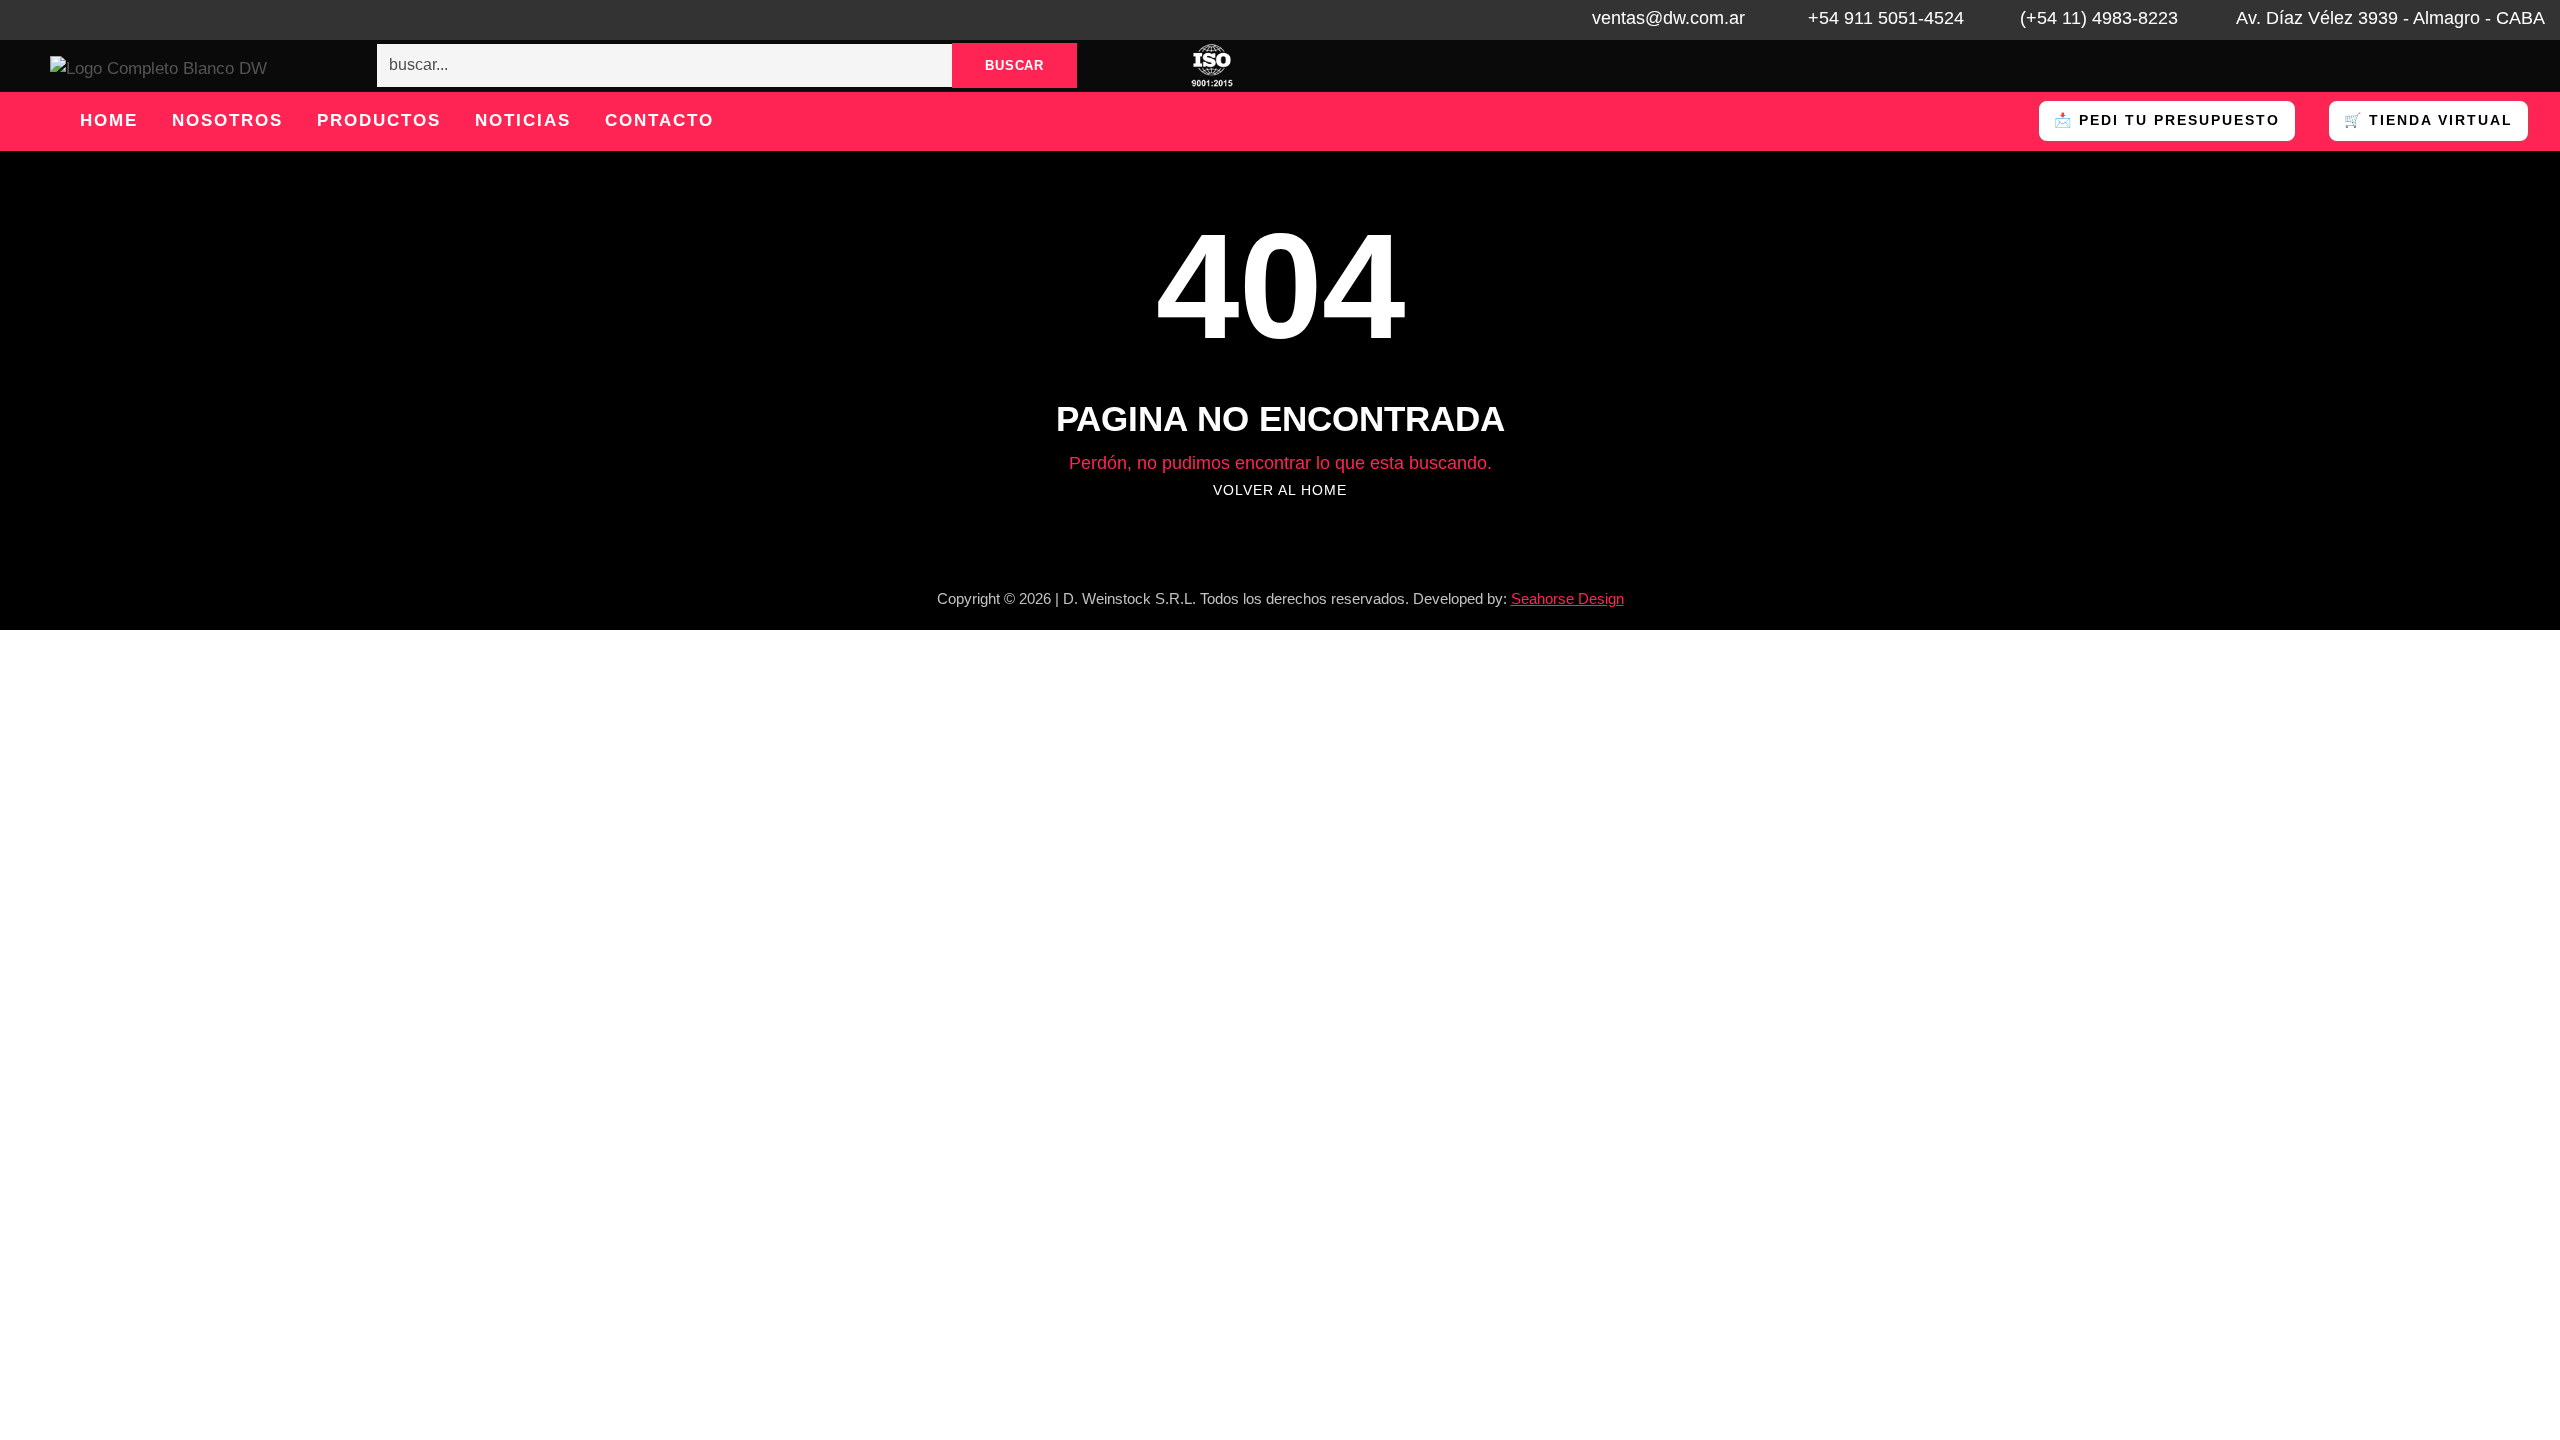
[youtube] (140, 20)
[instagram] (181, 20)
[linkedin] (99, 20)
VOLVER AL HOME (1280, 490)
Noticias (523, 120)
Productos (379, 120)
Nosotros (227, 120)
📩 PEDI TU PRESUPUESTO (2167, 120)
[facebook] (58, 20)
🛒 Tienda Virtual (2428, 120)
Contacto (659, 120)
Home (109, 120)
